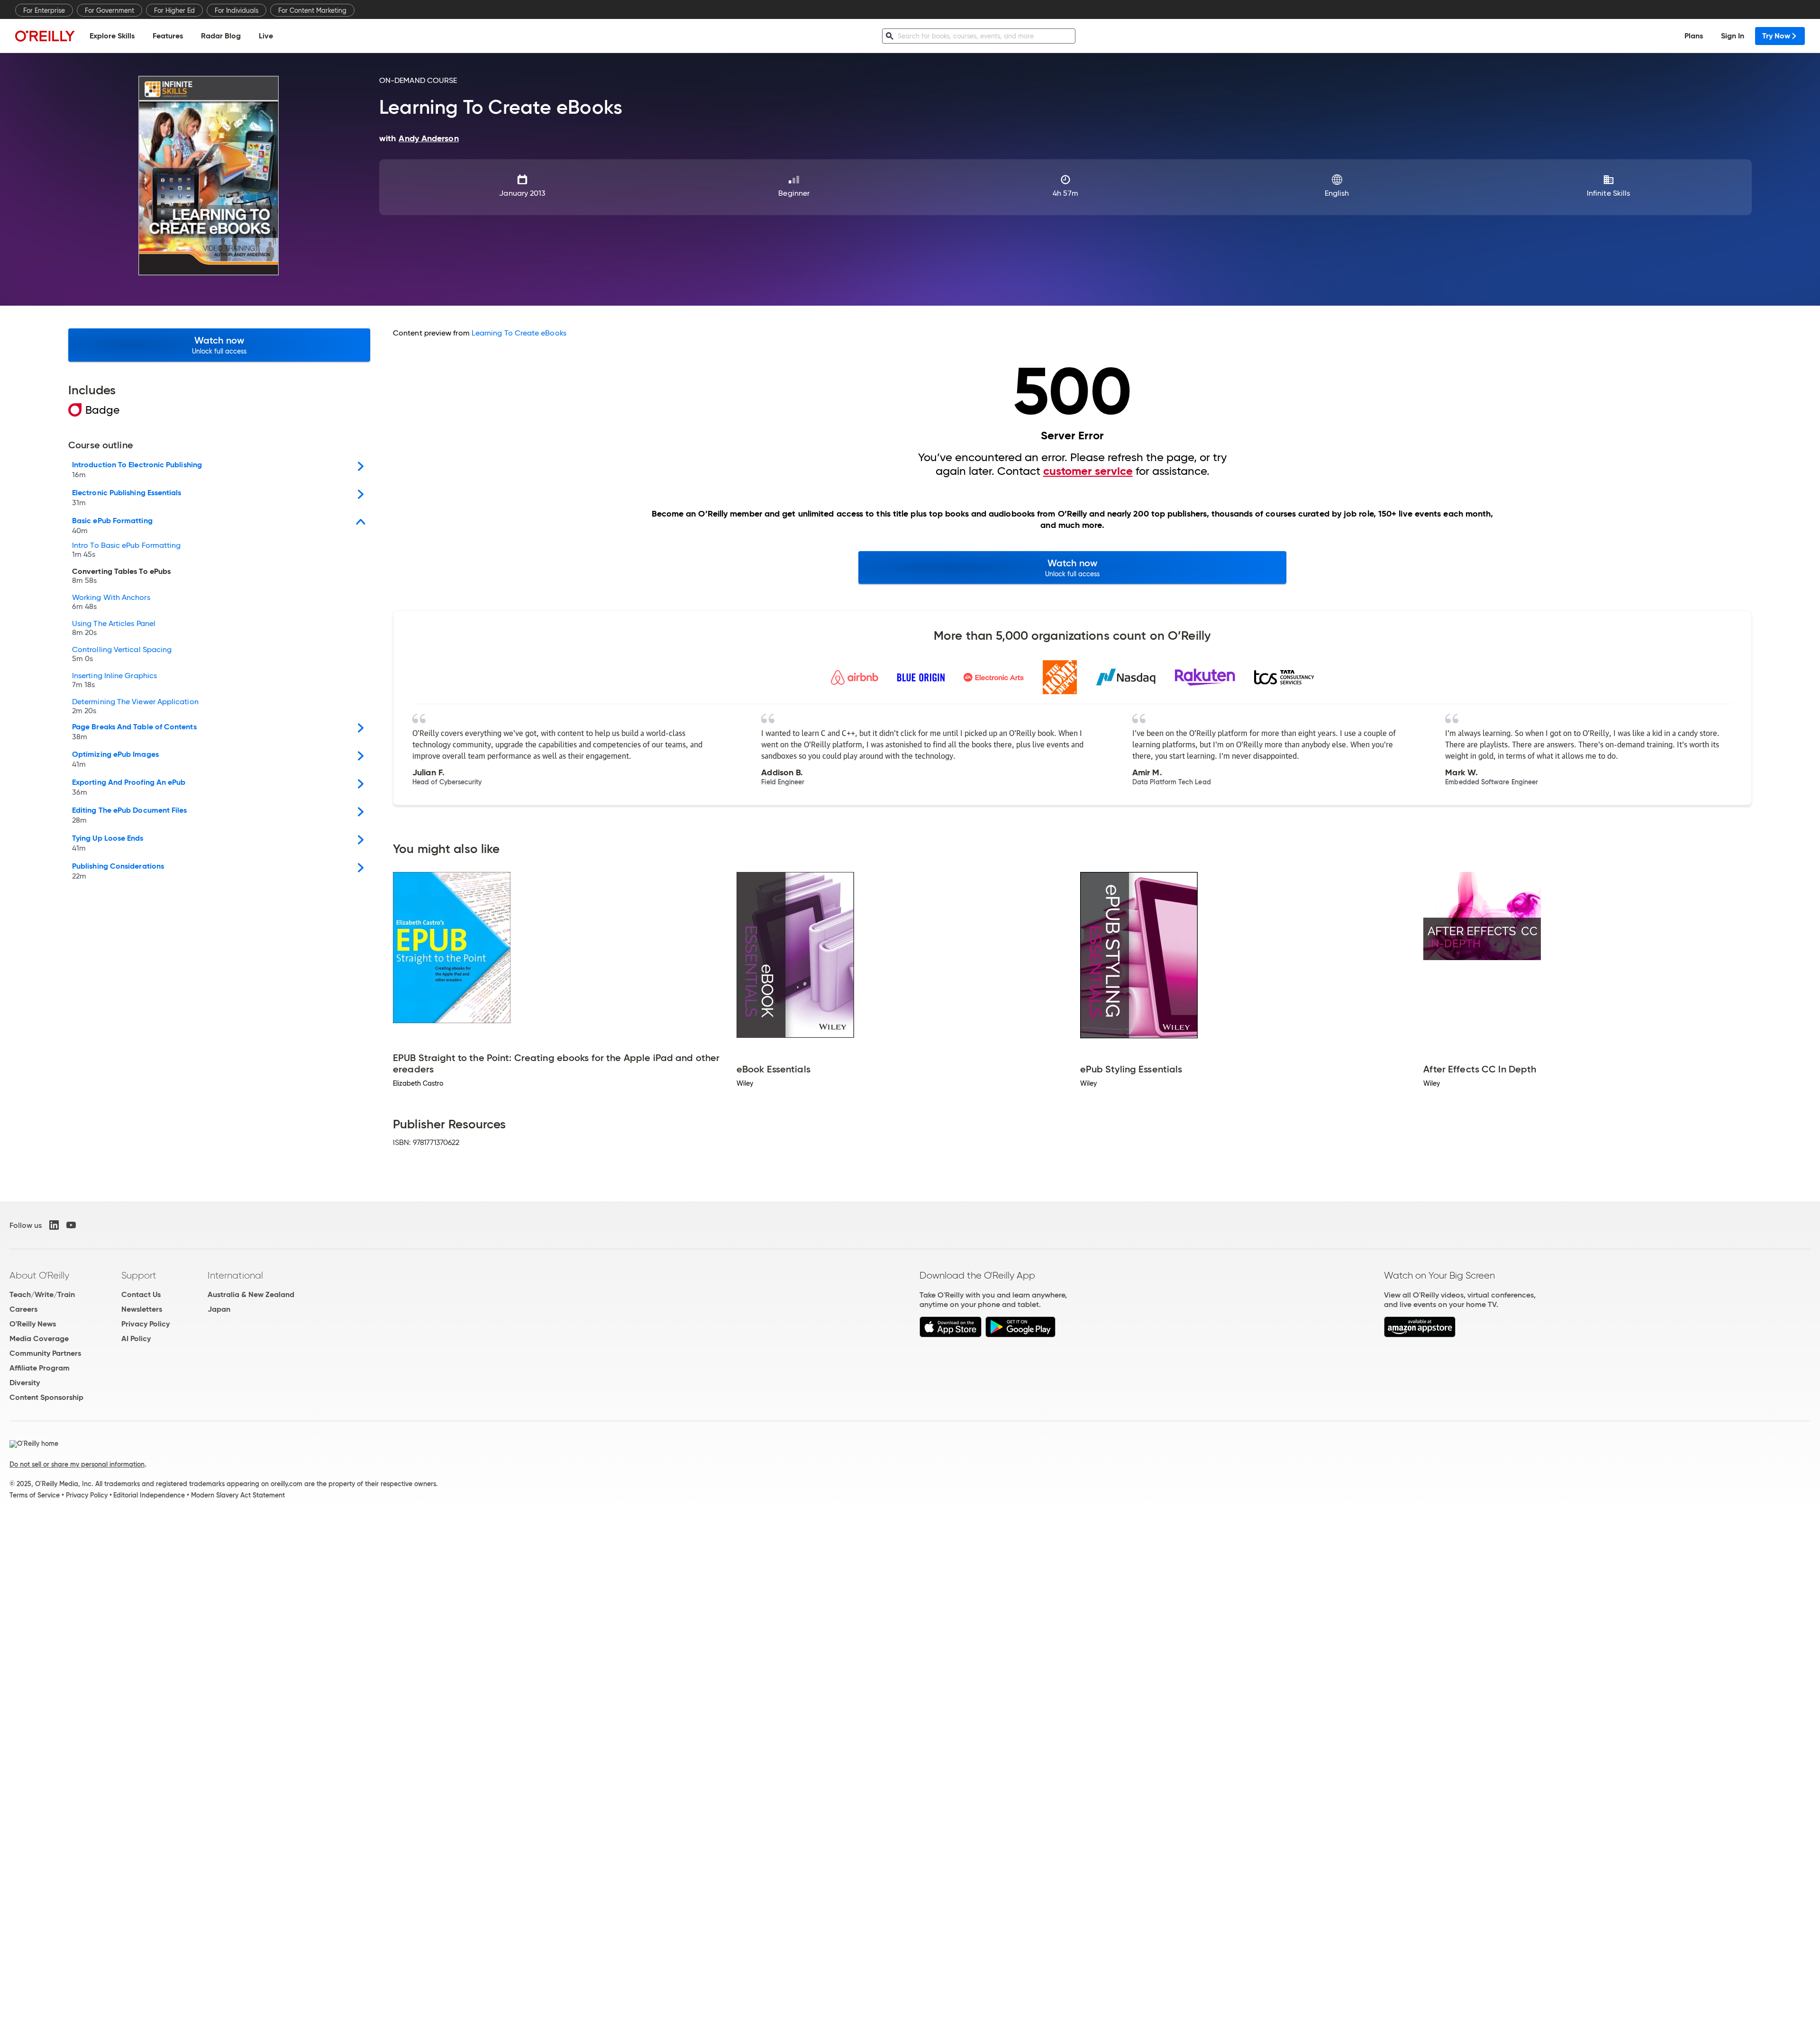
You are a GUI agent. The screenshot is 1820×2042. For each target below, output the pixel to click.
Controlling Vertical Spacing (122, 654)
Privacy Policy (146, 1324)
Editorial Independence (149, 1495)
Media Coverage (39, 1339)
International (235, 1275)
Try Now (1776, 36)
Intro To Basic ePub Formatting (126, 550)
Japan (219, 1309)
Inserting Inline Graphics (114, 681)
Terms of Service (35, 1495)
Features (168, 36)
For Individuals (237, 10)
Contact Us (141, 1294)
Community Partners (45, 1353)
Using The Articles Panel (114, 628)
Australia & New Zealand (251, 1294)
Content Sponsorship (46, 1397)
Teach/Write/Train (42, 1294)
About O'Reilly (39, 1275)
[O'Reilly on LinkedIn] (54, 1225)
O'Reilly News (33, 1324)
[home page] (45, 36)
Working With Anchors (111, 602)
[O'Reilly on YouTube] (71, 1225)
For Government (109, 10)
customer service (1088, 471)
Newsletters (142, 1309)
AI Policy (136, 1339)
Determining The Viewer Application (135, 707)
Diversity (25, 1383)
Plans (1694, 36)
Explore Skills (112, 36)
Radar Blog (221, 36)
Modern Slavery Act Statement (238, 1495)
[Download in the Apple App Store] (951, 1335)
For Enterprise (44, 10)
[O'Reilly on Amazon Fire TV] (1420, 1335)
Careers (23, 1309)
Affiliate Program (40, 1368)
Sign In (1733, 36)
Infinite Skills (1608, 193)
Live (266, 36)
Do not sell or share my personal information (77, 1464)
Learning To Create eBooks (519, 333)
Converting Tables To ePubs (121, 576)
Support (139, 1275)
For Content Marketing (312, 10)
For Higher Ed (174, 10)
